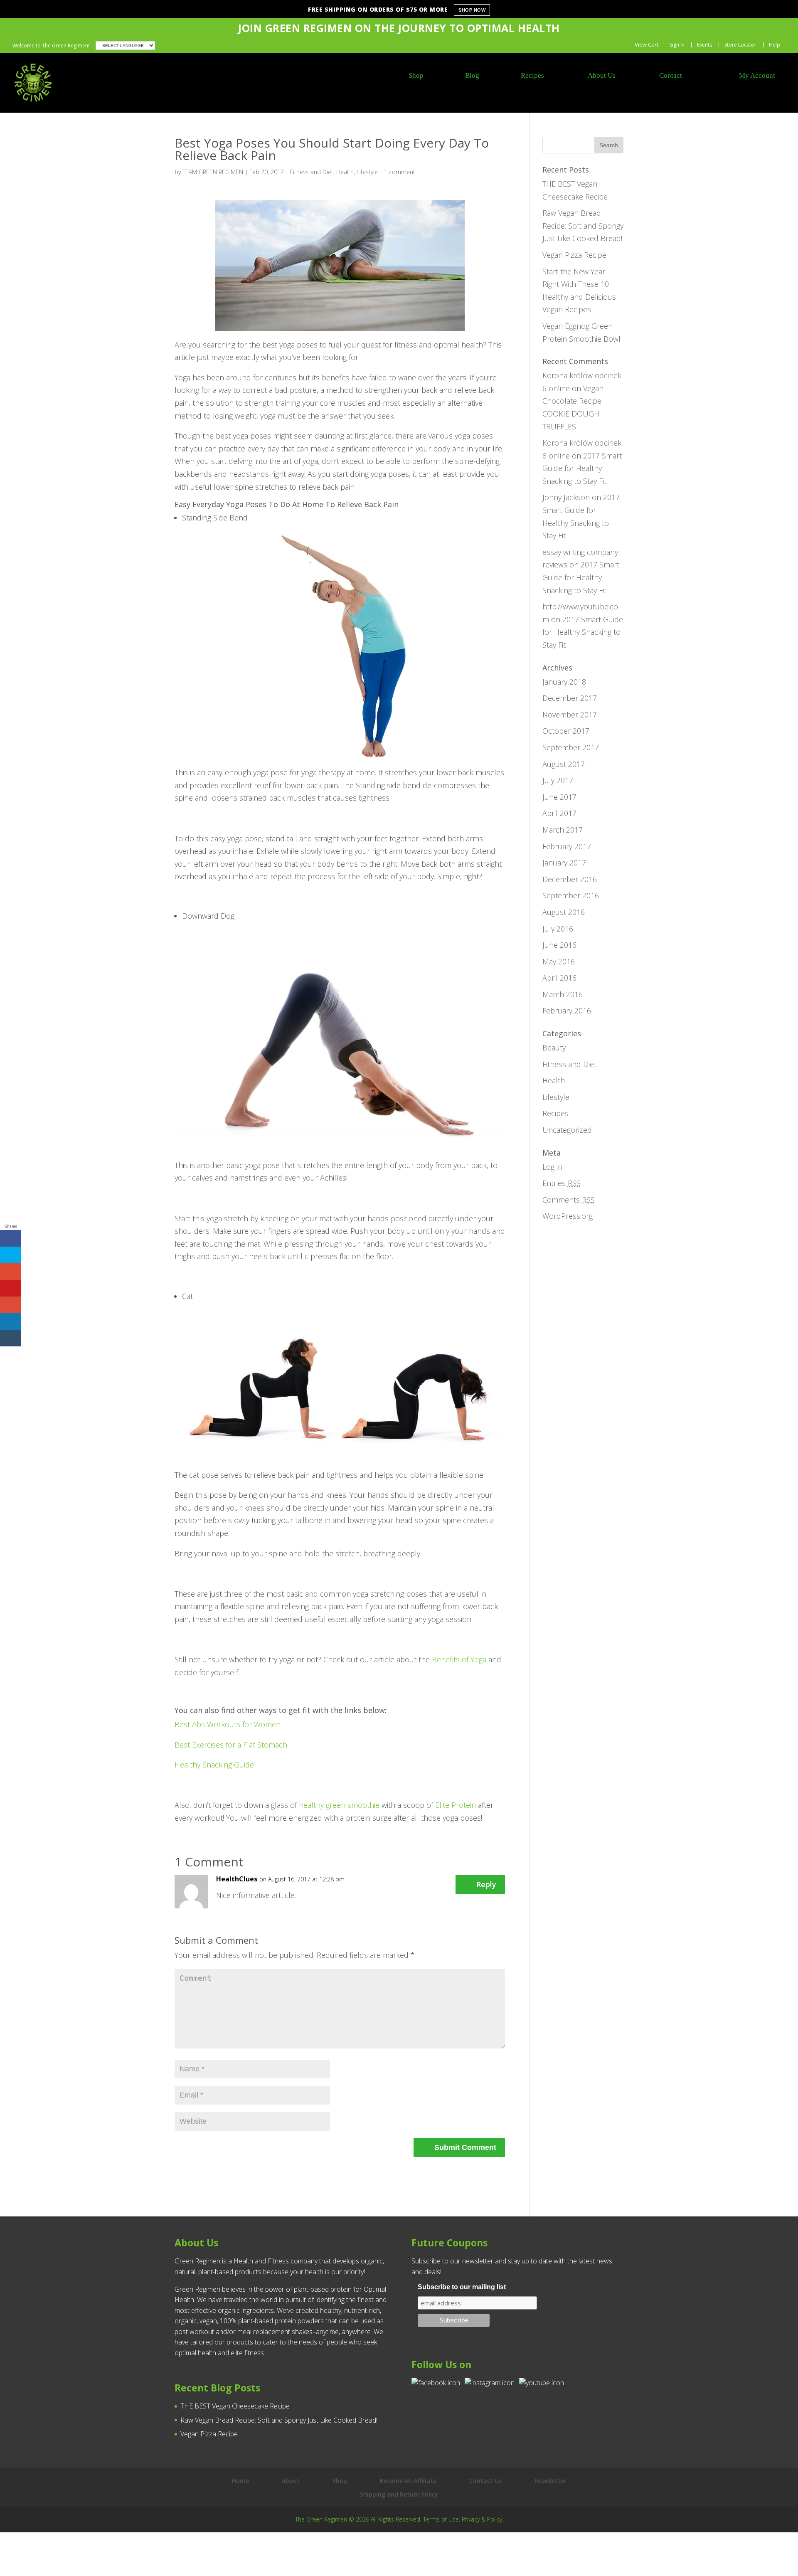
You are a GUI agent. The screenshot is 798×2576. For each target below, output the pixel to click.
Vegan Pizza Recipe (574, 255)
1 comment (400, 172)
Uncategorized (567, 1130)
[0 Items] (643, 45)
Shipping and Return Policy (399, 2494)
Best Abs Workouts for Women (228, 1724)
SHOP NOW (472, 10)
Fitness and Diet (312, 172)
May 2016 (559, 961)
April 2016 (559, 978)
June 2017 (559, 797)
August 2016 (564, 912)
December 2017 (570, 698)
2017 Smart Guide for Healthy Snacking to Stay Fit (582, 468)
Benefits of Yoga (459, 1659)
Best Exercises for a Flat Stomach (231, 1745)
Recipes (555, 1113)
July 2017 (558, 780)
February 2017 (567, 846)
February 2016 (567, 1011)
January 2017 (564, 863)
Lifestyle (367, 172)
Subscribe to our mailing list (462, 2287)
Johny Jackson (566, 497)
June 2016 (559, 945)
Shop (340, 2481)
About (291, 2481)
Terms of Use (441, 2519)
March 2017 (563, 830)
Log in (552, 1167)
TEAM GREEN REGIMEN (213, 172)
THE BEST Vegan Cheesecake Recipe (235, 2406)
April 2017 (559, 813)
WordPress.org (568, 1216)
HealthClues (237, 1879)
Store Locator (740, 45)
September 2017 (571, 747)
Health (345, 172)
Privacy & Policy (482, 2519)
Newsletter (550, 2481)
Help (775, 45)
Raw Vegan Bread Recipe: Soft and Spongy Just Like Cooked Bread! (583, 226)
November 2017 (570, 715)
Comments (569, 1200)
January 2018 (564, 682)
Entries (562, 1183)
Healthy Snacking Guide (214, 1765)
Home (240, 2481)
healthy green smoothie (339, 1805)
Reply (486, 1884)
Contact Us (485, 2481)
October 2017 (566, 731)
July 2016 (558, 929)
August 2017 (564, 764)
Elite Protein (456, 1805)
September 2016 (571, 895)
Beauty (554, 1048)
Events (704, 45)
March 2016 (563, 994)
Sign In (677, 45)
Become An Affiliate (408, 2481)
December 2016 (570, 879)
